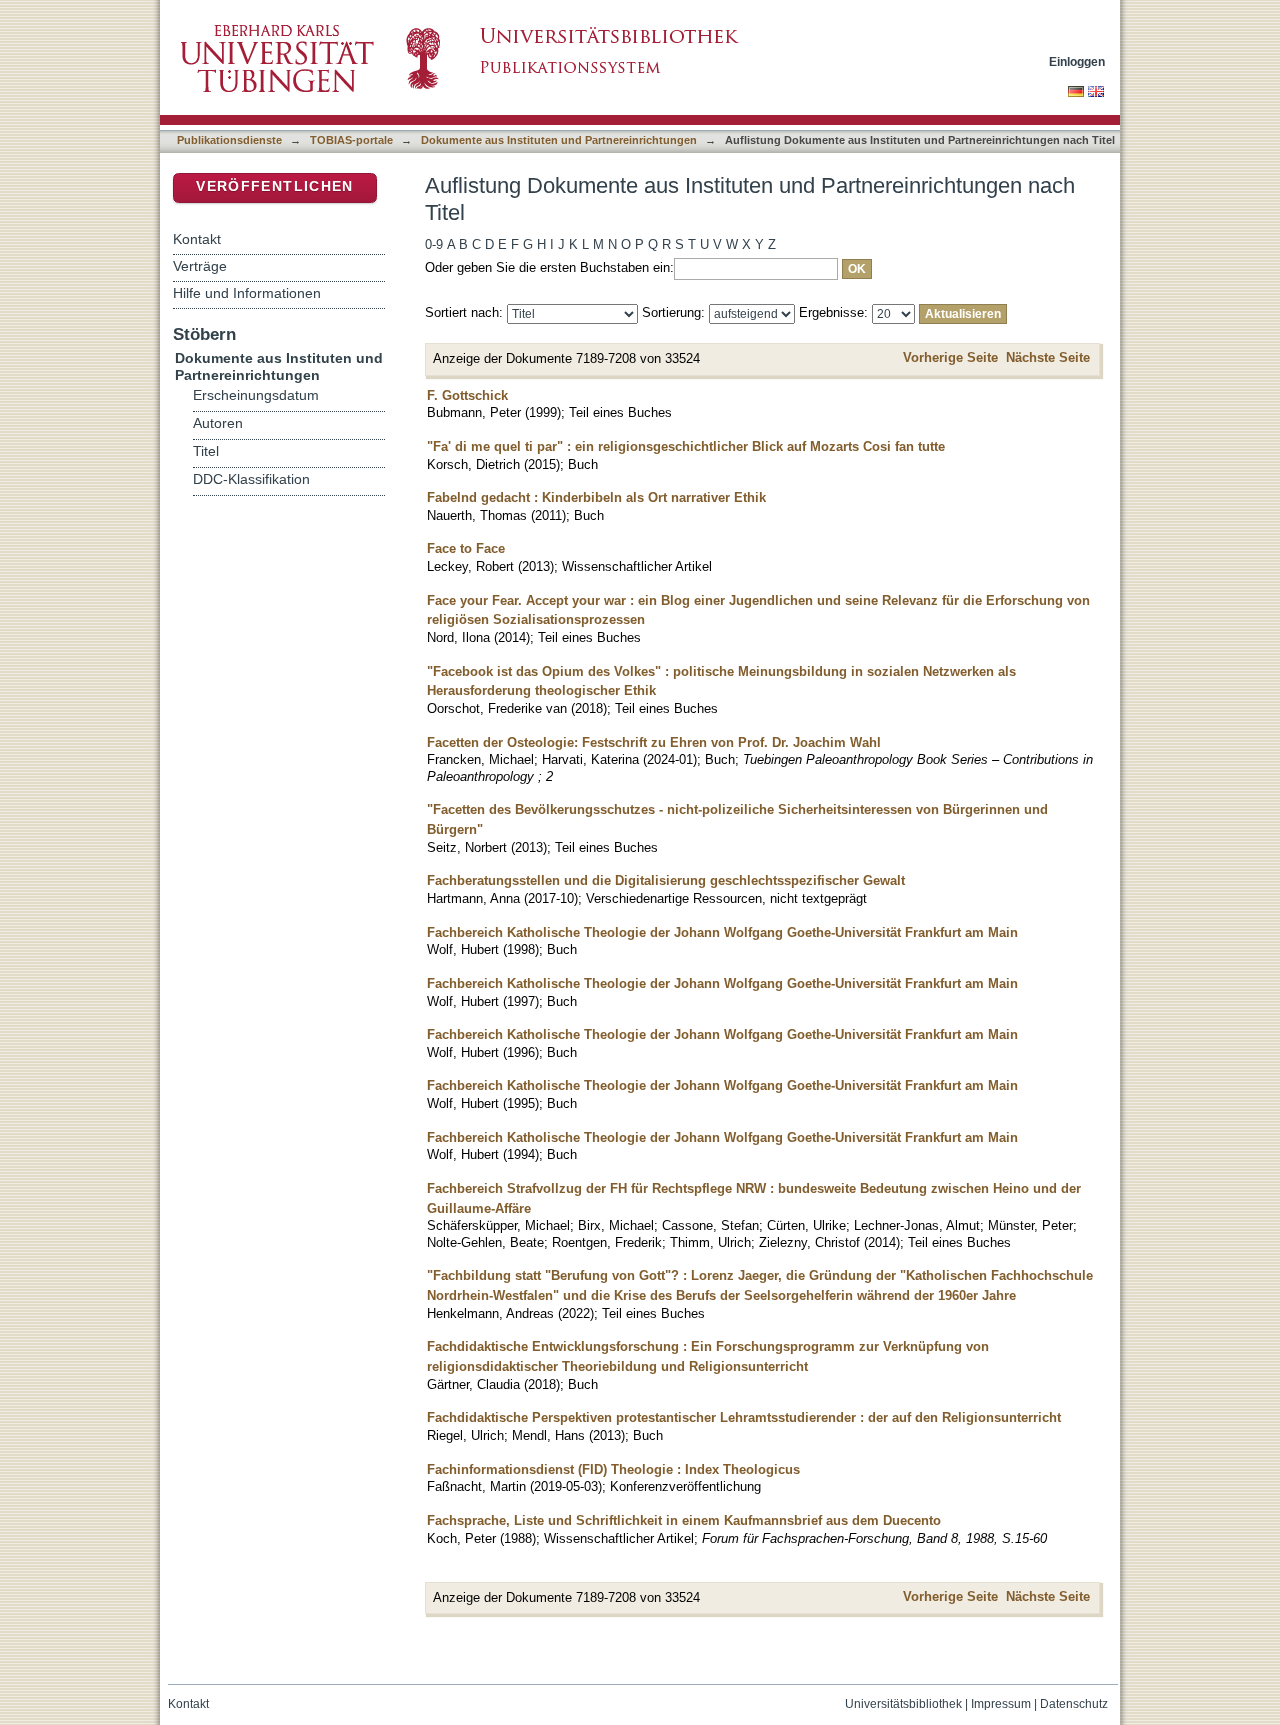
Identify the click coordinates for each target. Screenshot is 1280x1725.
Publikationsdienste (229, 140)
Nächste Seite (1048, 357)
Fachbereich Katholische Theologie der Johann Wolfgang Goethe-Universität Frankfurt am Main (722, 932)
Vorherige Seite (950, 357)
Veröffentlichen (274, 186)
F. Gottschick (467, 395)
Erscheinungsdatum (256, 395)
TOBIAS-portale (351, 140)
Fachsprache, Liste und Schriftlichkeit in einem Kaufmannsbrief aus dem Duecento (684, 1520)
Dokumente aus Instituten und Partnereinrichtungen (559, 140)
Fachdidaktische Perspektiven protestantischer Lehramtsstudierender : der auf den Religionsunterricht (744, 1417)
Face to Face (466, 548)
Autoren (218, 423)
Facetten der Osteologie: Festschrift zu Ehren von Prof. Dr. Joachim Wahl (654, 742)
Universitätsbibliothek (903, 1704)
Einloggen (1077, 61)
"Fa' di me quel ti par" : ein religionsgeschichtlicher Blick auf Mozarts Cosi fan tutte (686, 446)
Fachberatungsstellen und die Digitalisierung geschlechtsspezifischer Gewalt (666, 880)
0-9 (434, 244)
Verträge (200, 266)
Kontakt (197, 239)
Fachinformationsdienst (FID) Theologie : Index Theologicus (613, 1469)
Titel (206, 451)
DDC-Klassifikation (251, 479)
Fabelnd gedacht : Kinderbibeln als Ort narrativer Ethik (596, 497)
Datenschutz (1074, 1704)
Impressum (1001, 1704)
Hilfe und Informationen (247, 293)
